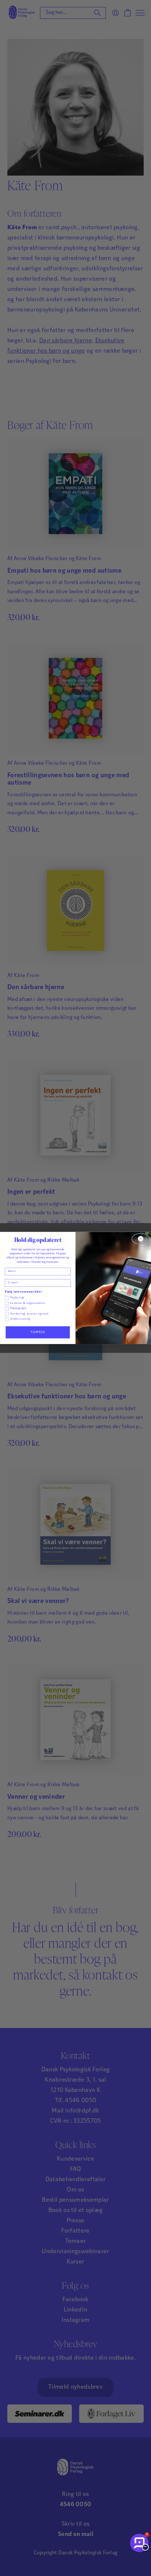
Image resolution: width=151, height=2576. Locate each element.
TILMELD (38, 1332)
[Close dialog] (141, 1239)
